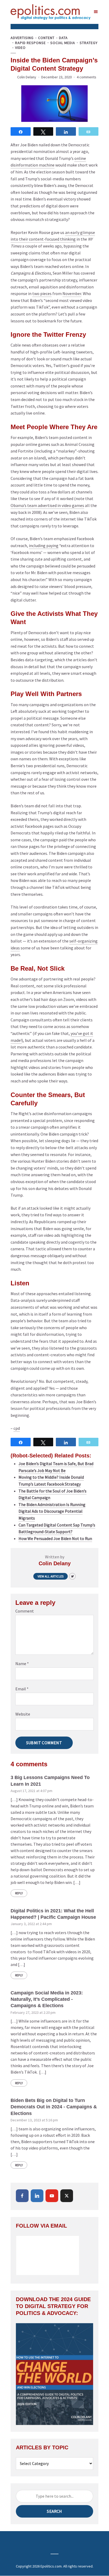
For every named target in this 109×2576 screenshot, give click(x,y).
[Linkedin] (37, 2196)
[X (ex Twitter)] (67, 2196)
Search (54, 2511)
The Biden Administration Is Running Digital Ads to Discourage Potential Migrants (52, 1511)
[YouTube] (52, 2196)
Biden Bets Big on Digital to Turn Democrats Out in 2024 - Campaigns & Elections (54, 2107)
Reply (19, 1893)
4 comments (87, 77)
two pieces (42, 293)
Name (22, 1664)
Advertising (22, 38)
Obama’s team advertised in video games (47, 505)
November (72, 293)
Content (46, 38)
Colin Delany (27, 77)
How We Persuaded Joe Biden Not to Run (55, 1538)
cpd (17, 1428)
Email (22, 1689)
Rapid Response (30, 43)
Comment (25, 1611)
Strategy (89, 43)
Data (63, 38)
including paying (44, 545)
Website (23, 1714)
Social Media (63, 43)
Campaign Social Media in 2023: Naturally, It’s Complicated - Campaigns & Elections (47, 1999)
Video (20, 48)
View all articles (51, 1576)
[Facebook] (22, 2196)
